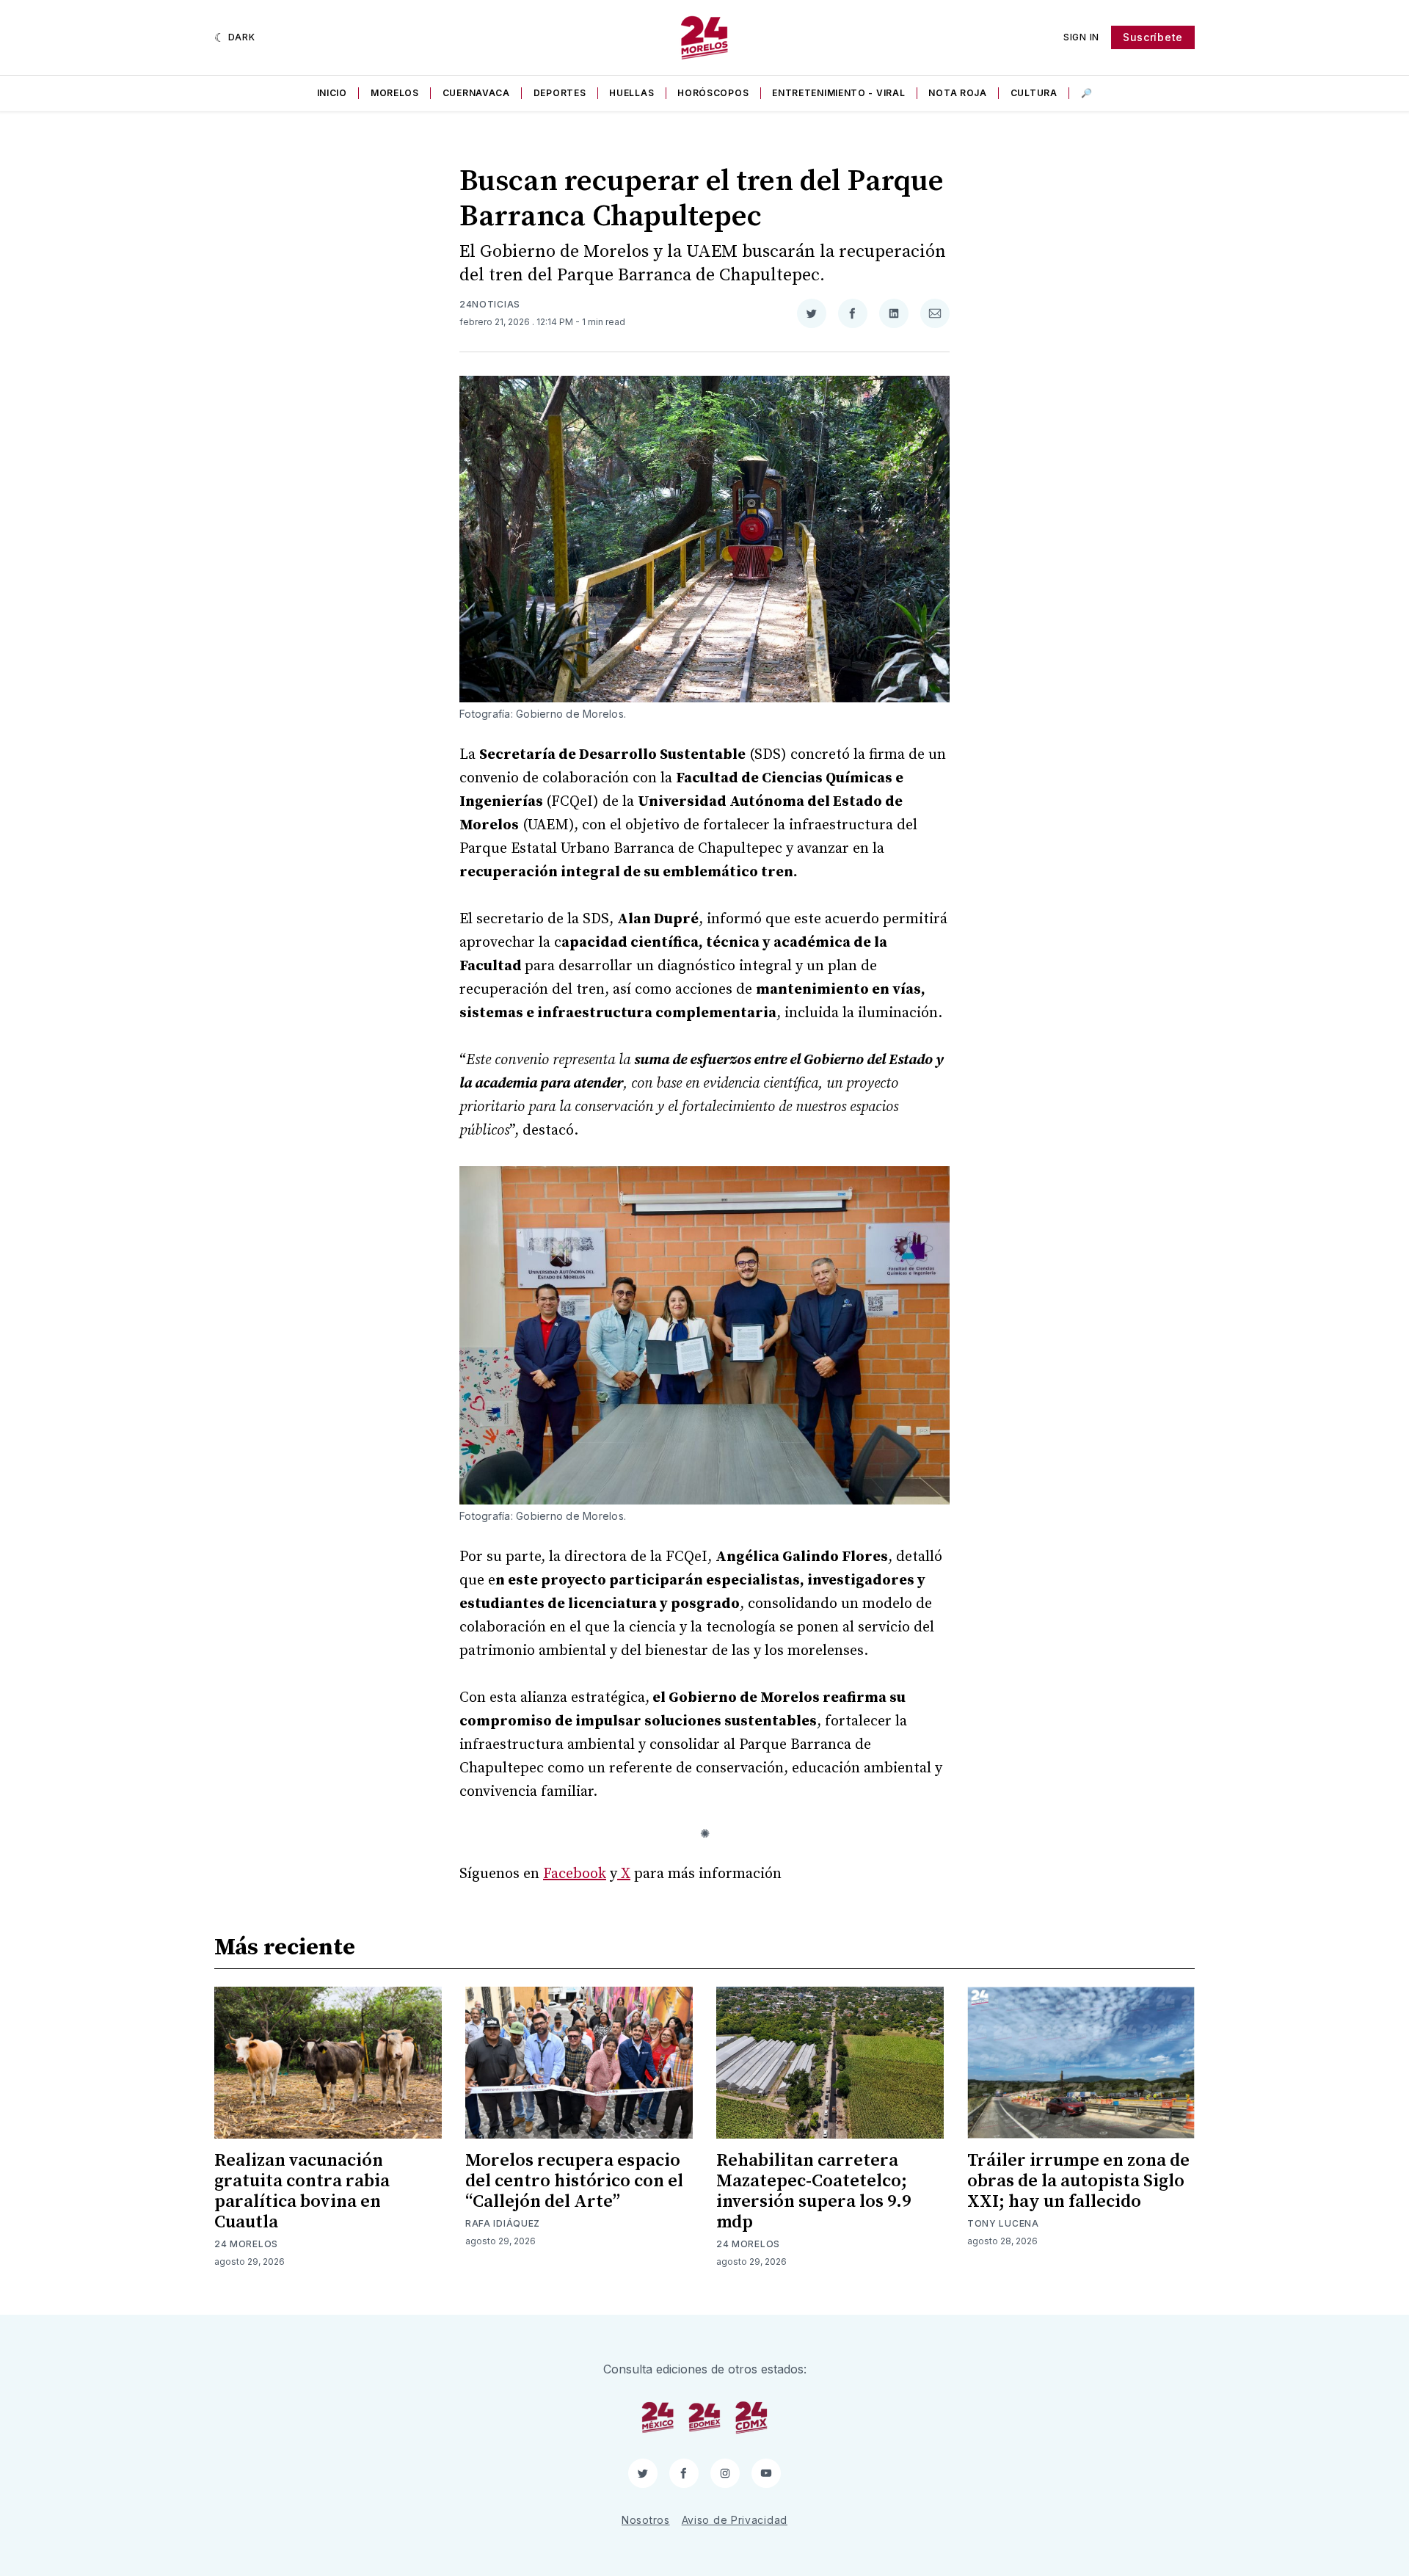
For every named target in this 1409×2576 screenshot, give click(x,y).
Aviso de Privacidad (735, 2520)
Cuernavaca (476, 93)
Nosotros (646, 2520)
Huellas (631, 93)
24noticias (490, 304)
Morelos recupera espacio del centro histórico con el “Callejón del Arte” (574, 2181)
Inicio (332, 93)
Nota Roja (957, 93)
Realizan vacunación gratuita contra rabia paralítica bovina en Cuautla (302, 2191)
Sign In (1081, 37)
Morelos (395, 93)
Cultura (1034, 93)
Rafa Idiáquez (503, 2223)
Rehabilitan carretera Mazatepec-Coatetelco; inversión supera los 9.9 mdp (813, 2191)
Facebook (575, 1874)
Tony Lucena (1003, 2223)
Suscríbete (1153, 37)
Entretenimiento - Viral (838, 93)
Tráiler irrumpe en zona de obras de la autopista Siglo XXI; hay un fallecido (1078, 2181)
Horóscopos (713, 93)
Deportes (560, 93)
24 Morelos (246, 2244)
